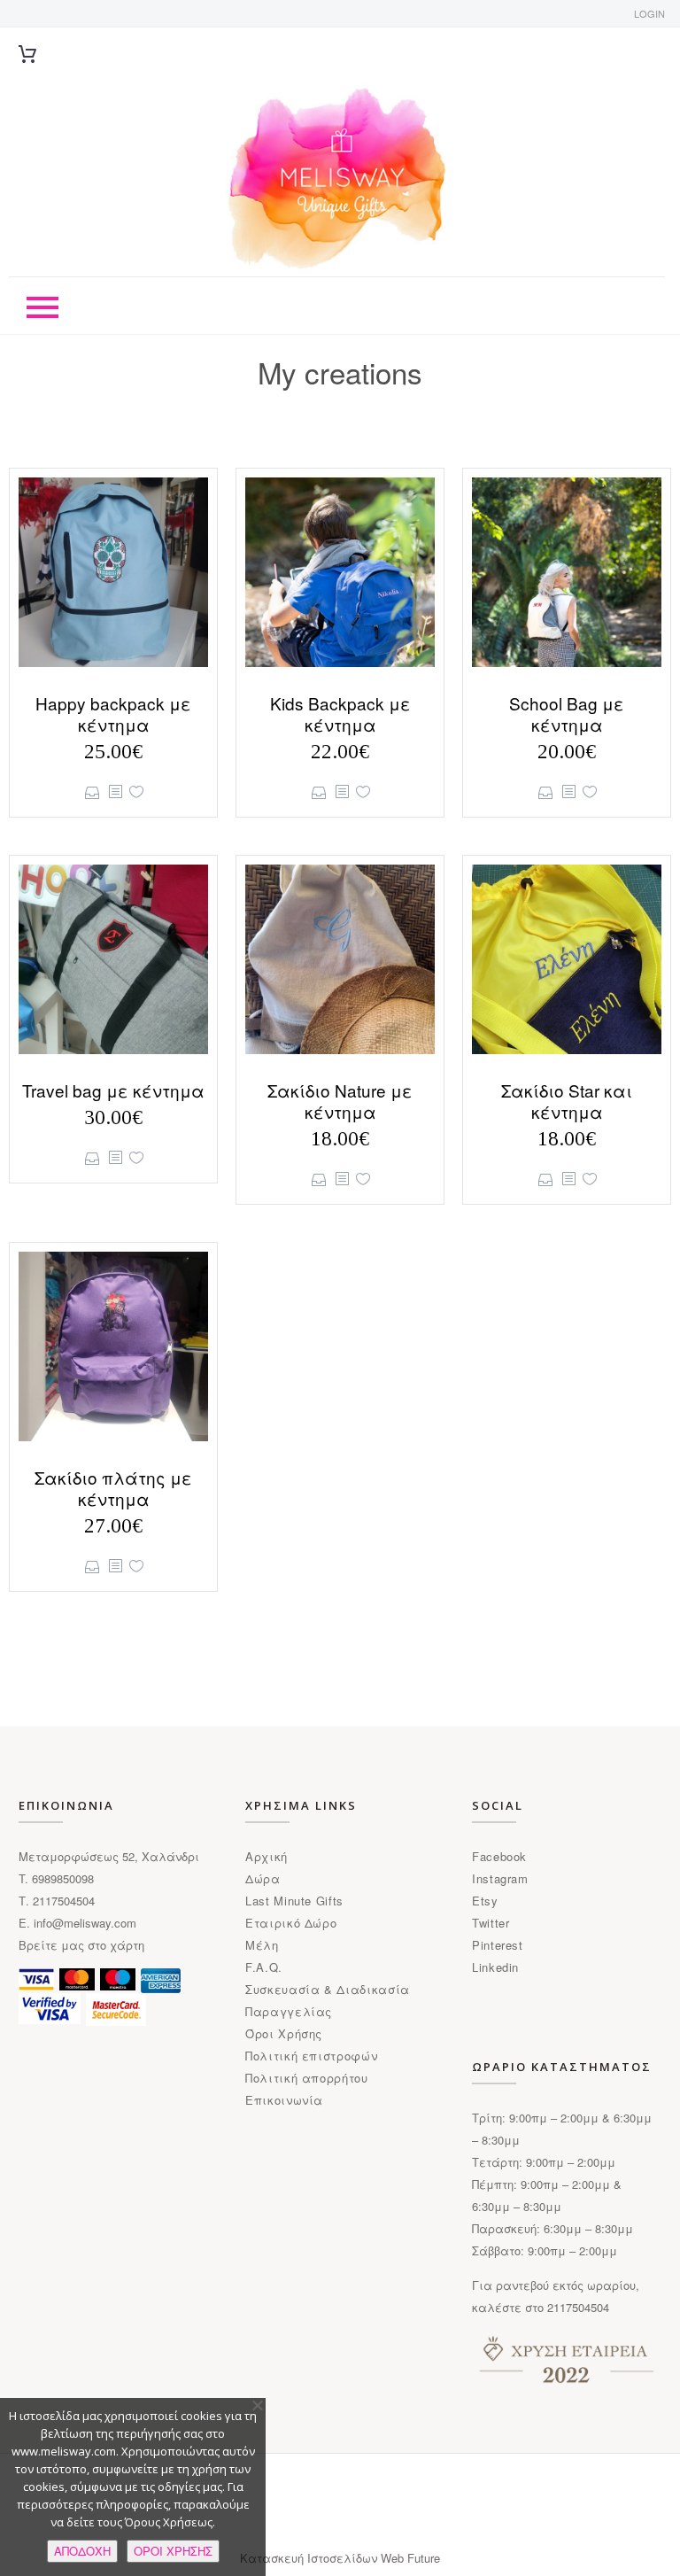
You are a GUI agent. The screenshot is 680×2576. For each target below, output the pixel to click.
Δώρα (263, 1878)
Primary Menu (42, 307)
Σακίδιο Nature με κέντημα (340, 1101)
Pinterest (498, 1945)
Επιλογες (93, 792)
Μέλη (262, 1945)
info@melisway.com (85, 1923)
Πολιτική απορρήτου (307, 2078)
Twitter (491, 1923)
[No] (257, 2405)
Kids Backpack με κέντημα (340, 714)
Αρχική (267, 1856)
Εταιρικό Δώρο (291, 1923)
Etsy (485, 1901)
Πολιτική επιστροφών (311, 2056)
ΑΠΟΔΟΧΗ (82, 2551)
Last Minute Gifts (294, 1901)
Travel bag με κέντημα (113, 1090)
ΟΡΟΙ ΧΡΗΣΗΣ (173, 2551)
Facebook (499, 1856)
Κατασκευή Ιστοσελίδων (310, 2558)
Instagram (500, 1878)
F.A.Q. (264, 1967)
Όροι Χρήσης (284, 2033)
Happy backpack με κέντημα (113, 714)
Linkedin (495, 1967)
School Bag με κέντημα (567, 714)
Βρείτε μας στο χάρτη (81, 1945)
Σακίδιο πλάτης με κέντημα (113, 1488)
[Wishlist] (136, 792)
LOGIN (649, 13)
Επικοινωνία (284, 2100)
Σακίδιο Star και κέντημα (567, 1101)
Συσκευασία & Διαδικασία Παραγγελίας (328, 2000)
